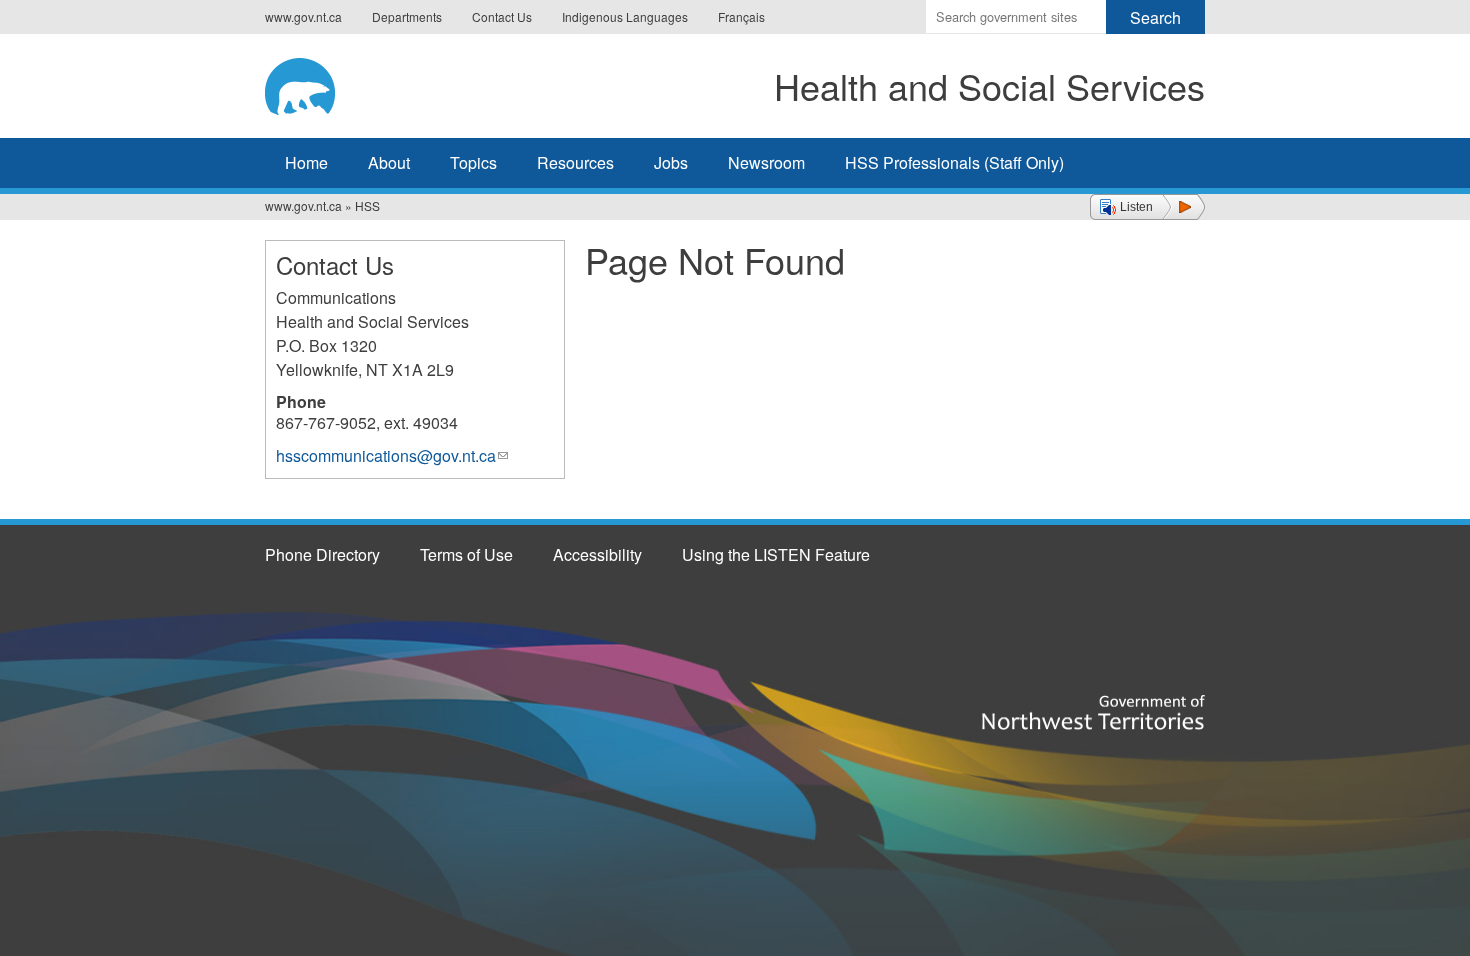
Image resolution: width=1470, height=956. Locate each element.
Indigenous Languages (625, 16)
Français (741, 16)
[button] (1147, 207)
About (389, 162)
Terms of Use (466, 554)
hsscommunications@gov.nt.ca (392, 455)
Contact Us (502, 16)
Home (306, 162)
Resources (575, 162)
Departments (407, 16)
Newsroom (766, 162)
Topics (473, 162)
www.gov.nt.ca (303, 16)
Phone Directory (322, 554)
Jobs (671, 162)
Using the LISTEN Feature (776, 554)
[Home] (330, 83)
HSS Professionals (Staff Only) (954, 162)
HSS (367, 205)
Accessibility (597, 554)
